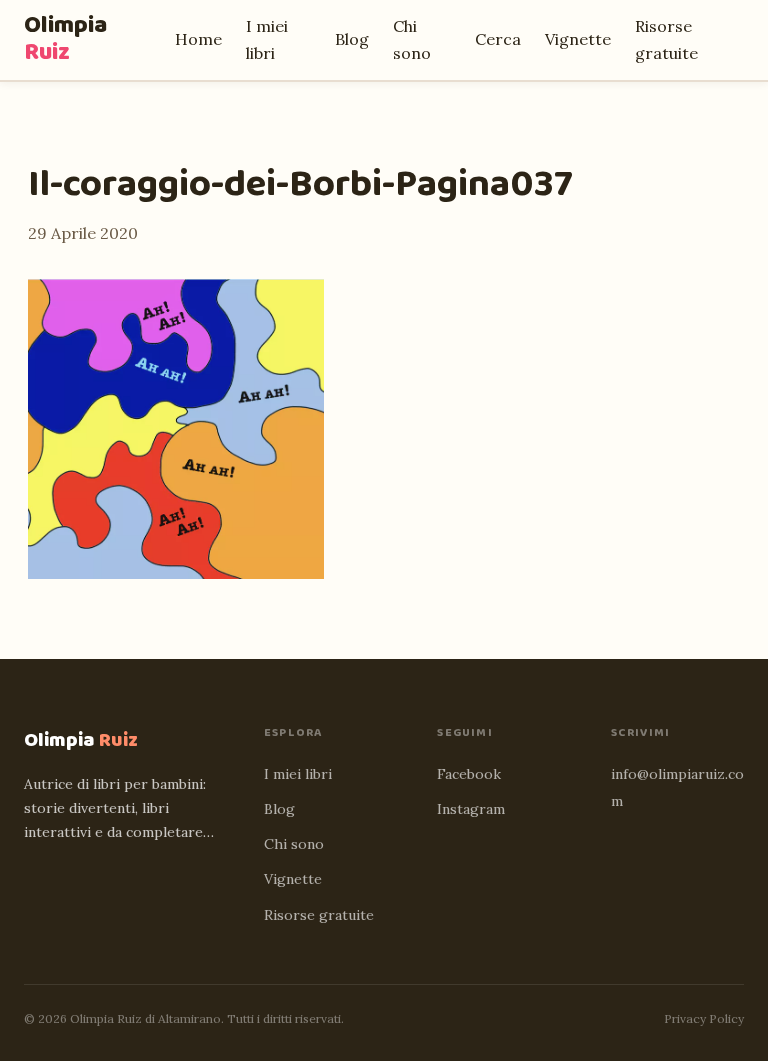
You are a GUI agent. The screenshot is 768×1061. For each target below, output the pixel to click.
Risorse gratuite (319, 915)
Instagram (471, 809)
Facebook (469, 774)
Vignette (578, 39)
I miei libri (298, 774)
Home (198, 39)
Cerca (498, 39)
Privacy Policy (704, 1018)
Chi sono (294, 844)
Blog (352, 39)
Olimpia (65, 39)
